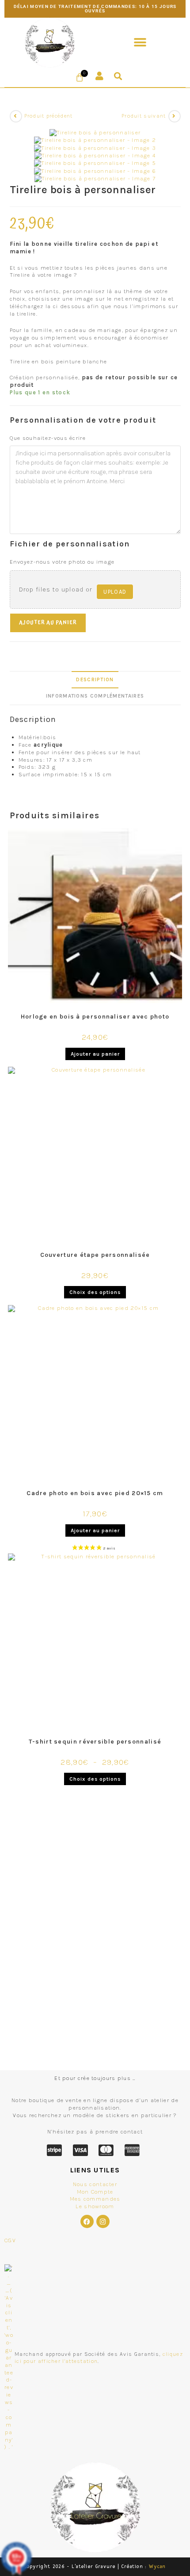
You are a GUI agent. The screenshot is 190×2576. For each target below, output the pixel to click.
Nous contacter (95, 2184)
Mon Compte (95, 2192)
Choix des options (95, 1292)
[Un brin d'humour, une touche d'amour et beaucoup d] (95, 1872)
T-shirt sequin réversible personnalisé (95, 1742)
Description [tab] (95, 679)
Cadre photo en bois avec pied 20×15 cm (95, 1493)
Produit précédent (49, 116)
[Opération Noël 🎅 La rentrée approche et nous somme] (95, 1933)
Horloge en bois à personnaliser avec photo (95, 1017)
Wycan (158, 2566)
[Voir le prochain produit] (175, 116)
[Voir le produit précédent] (16, 116)
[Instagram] (103, 2221)
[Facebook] (87, 2221)
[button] (140, 43)
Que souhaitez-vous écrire (48, 438)
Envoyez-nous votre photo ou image (62, 562)
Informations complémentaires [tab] (95, 696)
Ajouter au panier (48, 623)
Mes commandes (95, 2199)
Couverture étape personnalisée (95, 1255)
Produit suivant (144, 116)
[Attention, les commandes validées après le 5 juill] (95, 2053)
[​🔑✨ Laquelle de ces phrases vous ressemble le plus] (95, 2004)
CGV (10, 2240)
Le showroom (95, 2206)
